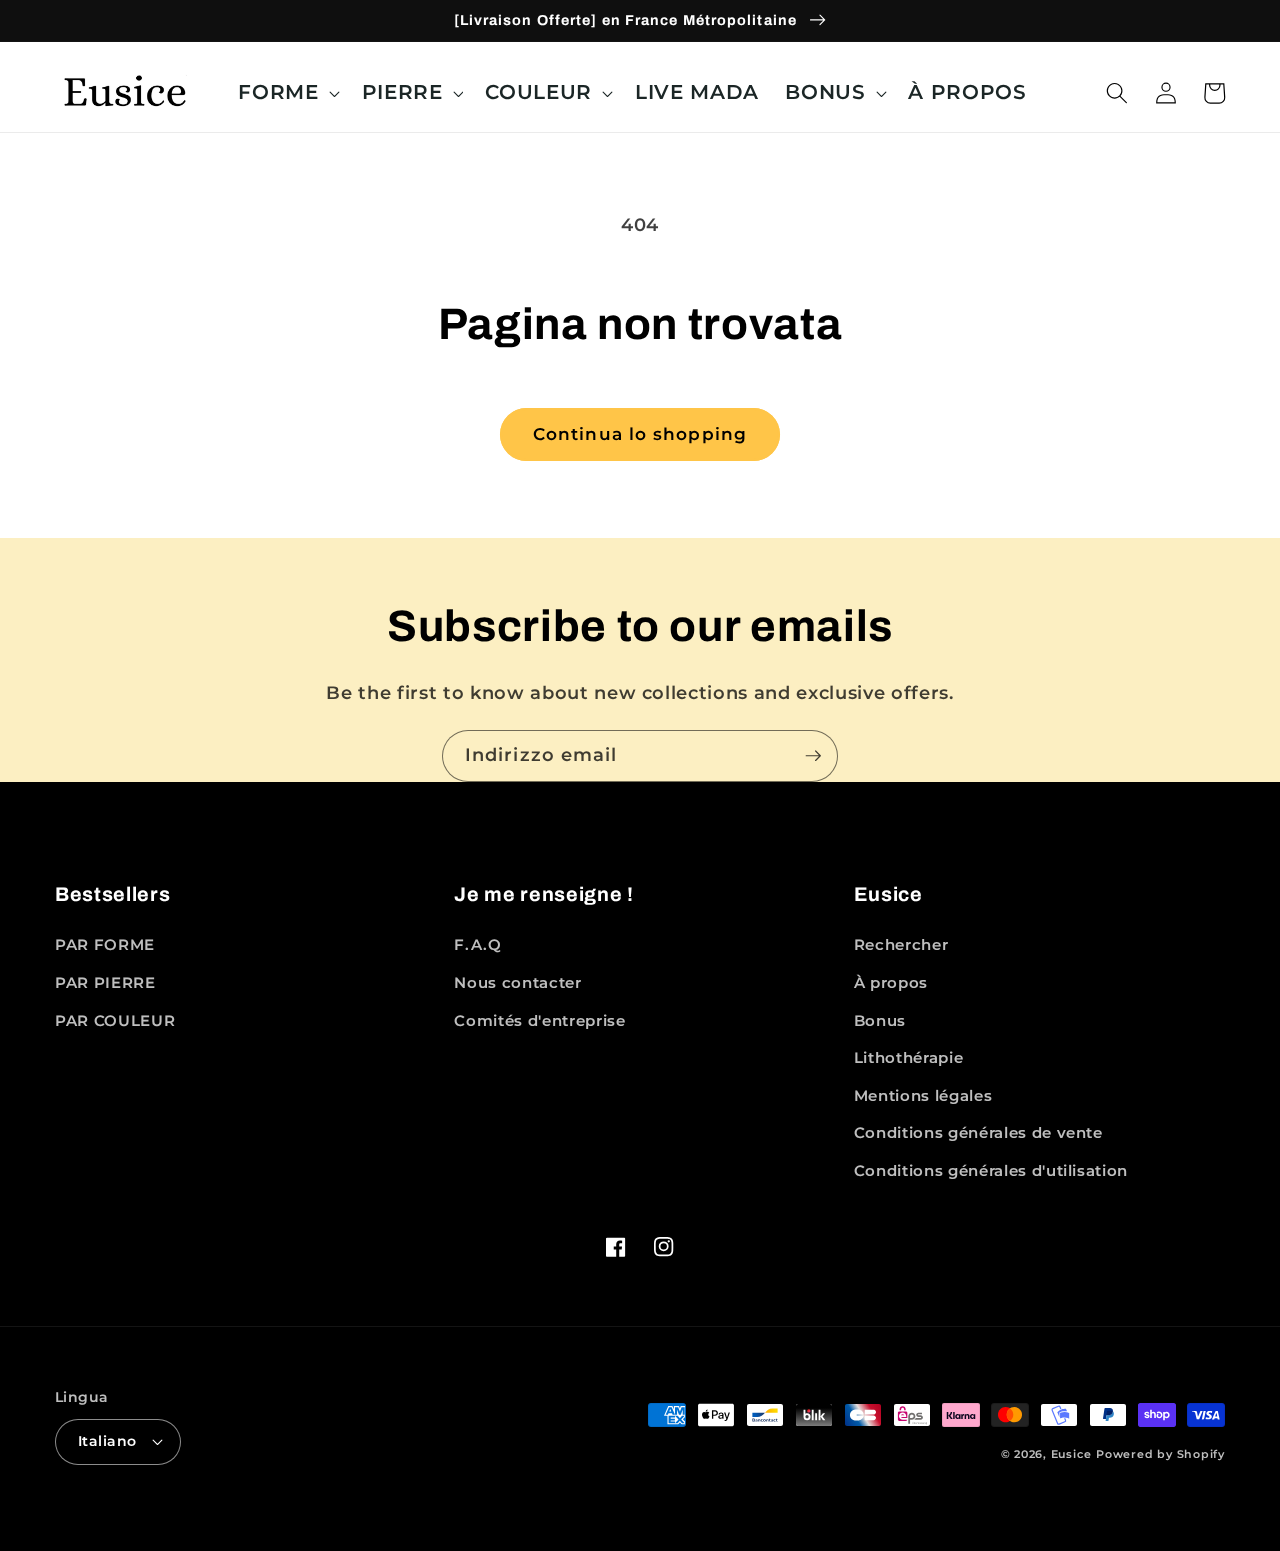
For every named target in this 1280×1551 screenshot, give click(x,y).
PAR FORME (105, 944)
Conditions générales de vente (978, 1132)
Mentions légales (923, 1095)
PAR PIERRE (105, 982)
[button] (286, 93)
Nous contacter (517, 982)
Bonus (880, 1020)
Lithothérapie (909, 1057)
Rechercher (901, 944)
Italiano (107, 1441)
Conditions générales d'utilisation (991, 1170)
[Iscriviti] (813, 756)
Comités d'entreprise (539, 1020)
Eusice (1071, 1454)
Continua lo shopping (640, 434)
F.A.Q (477, 944)
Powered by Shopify (1160, 1454)
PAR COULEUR (115, 1020)
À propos (891, 982)
